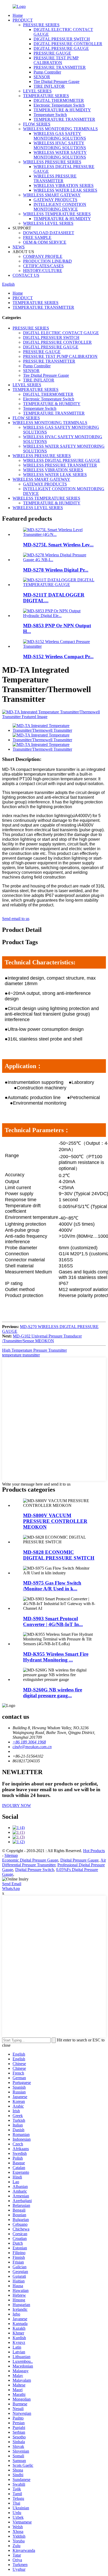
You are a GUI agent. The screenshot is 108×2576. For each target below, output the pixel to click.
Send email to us (16, 919)
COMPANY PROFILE (43, 256)
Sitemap (11, 1855)
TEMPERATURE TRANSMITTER (64, 119)
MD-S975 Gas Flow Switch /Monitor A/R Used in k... (52, 1586)
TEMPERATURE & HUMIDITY (62, 110)
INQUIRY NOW (17, 1806)
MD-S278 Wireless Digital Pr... (56, 570)
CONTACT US (26, 275)
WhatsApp (11, 1888)
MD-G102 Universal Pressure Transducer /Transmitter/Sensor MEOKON (42, 1338)
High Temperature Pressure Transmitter (34, 1350)
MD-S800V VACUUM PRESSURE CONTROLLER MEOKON (55, 1521)
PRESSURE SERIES (41, 25)
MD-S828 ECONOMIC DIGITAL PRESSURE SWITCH (59, 1555)
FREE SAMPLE (37, 237)
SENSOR (42, 77)
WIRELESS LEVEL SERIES (48, 223)
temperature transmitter (21, 1355)
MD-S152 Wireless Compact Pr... (58, 657)
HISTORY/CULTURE (43, 271)
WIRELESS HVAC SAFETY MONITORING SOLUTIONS (60, 145)
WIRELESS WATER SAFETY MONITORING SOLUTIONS (60, 155)
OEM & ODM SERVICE (45, 242)
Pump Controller (47, 72)
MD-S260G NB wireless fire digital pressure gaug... (53, 1693)
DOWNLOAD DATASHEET (49, 233)
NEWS (19, 247)
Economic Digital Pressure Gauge (30, 1860)
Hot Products (94, 1851)
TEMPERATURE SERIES (46, 96)
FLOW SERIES (37, 124)
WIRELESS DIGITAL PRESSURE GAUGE (62, 460)
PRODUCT (23, 20)
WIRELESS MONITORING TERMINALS (60, 129)
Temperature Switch (50, 115)
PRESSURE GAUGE (52, 53)
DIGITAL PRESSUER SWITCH (62, 39)
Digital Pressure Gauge (79, 1860)
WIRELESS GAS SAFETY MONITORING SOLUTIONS (60, 136)
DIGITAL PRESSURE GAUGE (61, 48)
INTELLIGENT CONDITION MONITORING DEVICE (60, 207)
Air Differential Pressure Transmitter (54, 1862)
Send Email (12, 1884)
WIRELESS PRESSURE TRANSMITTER (55, 178)
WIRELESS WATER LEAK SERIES (65, 190)
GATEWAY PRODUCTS (55, 200)
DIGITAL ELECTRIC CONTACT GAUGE (61, 333)
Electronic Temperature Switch (59, 105)
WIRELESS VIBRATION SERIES (64, 186)
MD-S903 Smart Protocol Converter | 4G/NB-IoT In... (53, 1621)
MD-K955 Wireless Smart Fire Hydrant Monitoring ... (56, 1657)
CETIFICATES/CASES (43, 266)
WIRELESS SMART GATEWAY (52, 195)
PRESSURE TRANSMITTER (60, 67)
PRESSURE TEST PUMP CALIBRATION (56, 60)
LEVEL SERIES (37, 91)
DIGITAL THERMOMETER (59, 100)
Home (18, 15)
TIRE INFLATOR (49, 86)
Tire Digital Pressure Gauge (56, 82)
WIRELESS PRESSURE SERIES (52, 162)
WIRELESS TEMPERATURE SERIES (57, 214)
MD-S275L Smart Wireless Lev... (58, 545)
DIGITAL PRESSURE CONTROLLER (68, 44)
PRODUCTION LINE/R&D (47, 261)
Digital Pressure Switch (35, 1870)
